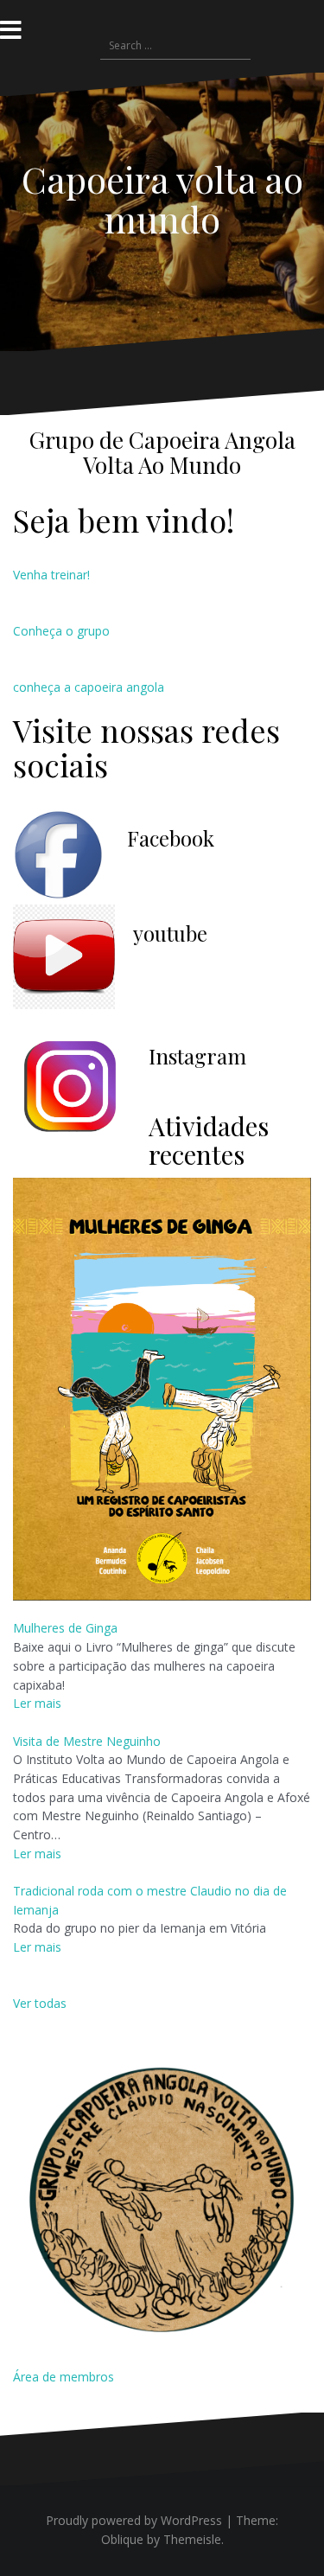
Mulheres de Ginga (65, 1628)
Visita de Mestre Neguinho (87, 1741)
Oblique (122, 2539)
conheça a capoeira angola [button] (89, 687)
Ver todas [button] (40, 2003)
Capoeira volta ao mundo (162, 199)
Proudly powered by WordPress (134, 2520)
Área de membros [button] (64, 2377)
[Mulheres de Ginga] (162, 1387)
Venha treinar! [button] (51, 575)
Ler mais (37, 1703)
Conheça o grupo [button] (61, 631)
